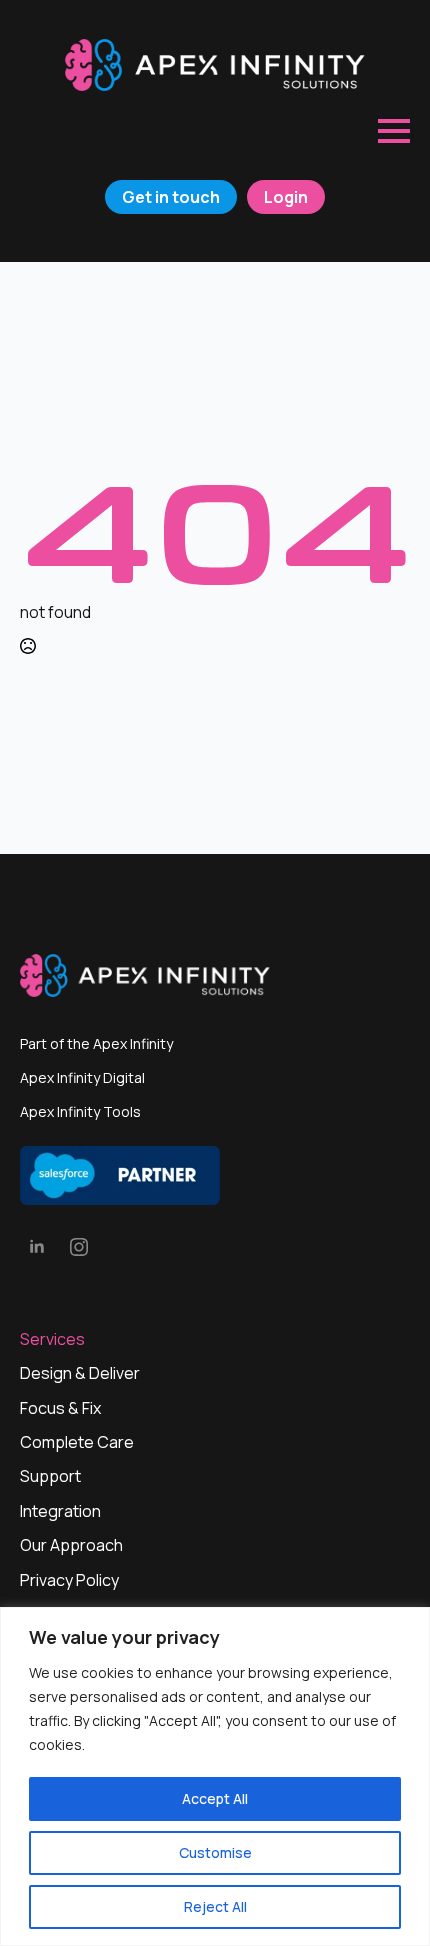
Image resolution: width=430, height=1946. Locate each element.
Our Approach (71, 1545)
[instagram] (79, 1247)
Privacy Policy (69, 1580)
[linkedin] (37, 1247)
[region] (215, 1776)
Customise (215, 1852)
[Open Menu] (394, 131)
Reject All (215, 1906)
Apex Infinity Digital (82, 1077)
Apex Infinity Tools (80, 1111)
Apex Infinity (133, 1043)
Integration (60, 1511)
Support (50, 1476)
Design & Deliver (80, 1373)
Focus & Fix (60, 1408)
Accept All (215, 1798)
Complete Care (77, 1442)
